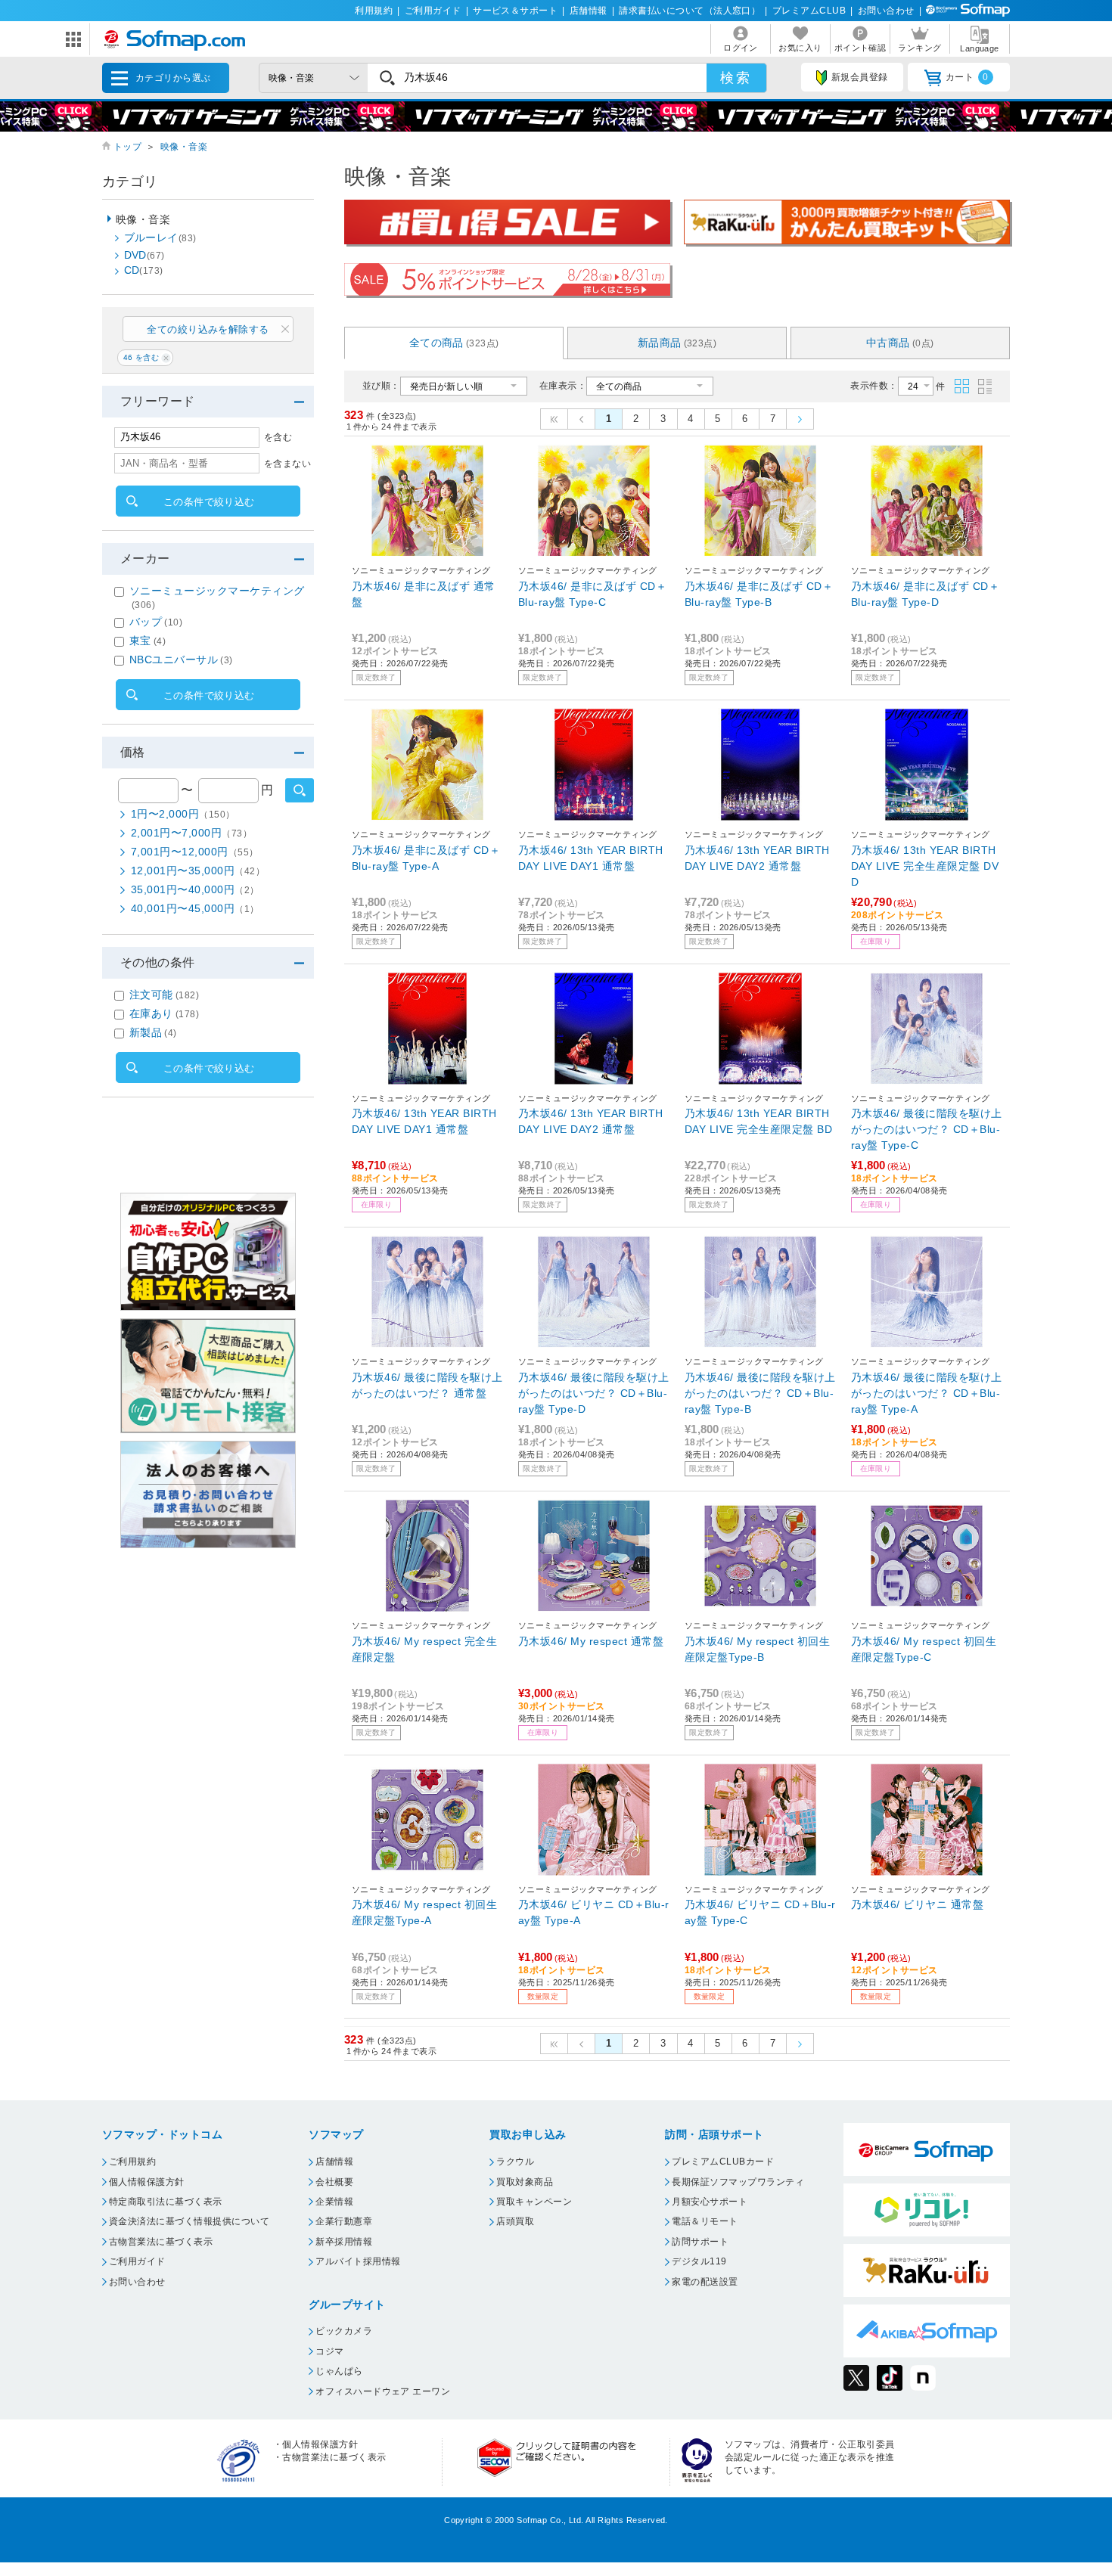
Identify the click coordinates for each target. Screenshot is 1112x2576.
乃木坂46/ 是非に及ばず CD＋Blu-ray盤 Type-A (426, 858)
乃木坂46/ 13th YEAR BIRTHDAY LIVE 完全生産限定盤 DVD (925, 866)
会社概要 (334, 2182)
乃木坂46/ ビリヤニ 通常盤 (917, 1904)
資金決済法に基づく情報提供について (189, 2221)
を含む (278, 437)
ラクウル (515, 2162)
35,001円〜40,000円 (195, 889)
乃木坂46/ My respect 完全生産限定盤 (424, 1649)
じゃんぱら (339, 2371)
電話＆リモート (705, 2221)
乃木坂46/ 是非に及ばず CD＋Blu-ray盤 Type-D (925, 594)
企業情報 (334, 2202)
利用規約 (374, 11)
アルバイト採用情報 (358, 2261)
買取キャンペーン (534, 2202)
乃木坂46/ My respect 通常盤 (591, 1641)
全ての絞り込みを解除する (208, 329)
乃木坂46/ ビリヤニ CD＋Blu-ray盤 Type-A (594, 1912)
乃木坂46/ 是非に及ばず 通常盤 (424, 594)
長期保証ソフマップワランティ (738, 2182)
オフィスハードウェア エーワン (383, 2391)
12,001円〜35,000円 (198, 871)
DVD (144, 255)
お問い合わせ (886, 11)
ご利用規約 (132, 2162)
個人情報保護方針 (147, 2182)
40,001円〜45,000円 (195, 908)
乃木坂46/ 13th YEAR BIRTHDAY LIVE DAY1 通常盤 (591, 858)
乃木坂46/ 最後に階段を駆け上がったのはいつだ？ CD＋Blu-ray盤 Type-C (927, 1129)
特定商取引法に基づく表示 (166, 2202)
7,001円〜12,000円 (195, 852)
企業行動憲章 (344, 2221)
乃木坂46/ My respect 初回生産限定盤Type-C (924, 1649)
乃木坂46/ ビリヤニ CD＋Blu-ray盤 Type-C (760, 1912)
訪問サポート (700, 2242)
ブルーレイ (160, 237)
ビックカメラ (344, 2331)
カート (967, 77)
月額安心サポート (710, 2202)
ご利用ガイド (433, 11)
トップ (127, 147)
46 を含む (141, 357)
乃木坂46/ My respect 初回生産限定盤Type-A (424, 1912)
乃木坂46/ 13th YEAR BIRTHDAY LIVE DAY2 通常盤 (757, 858)
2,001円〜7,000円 (191, 833)
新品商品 (677, 343)
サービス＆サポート (515, 11)
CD (144, 270)
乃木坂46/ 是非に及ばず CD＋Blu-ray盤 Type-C (592, 594)
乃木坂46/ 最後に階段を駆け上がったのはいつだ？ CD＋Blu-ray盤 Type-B (760, 1393)
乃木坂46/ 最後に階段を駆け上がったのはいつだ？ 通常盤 (427, 1385)
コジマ (329, 2351)
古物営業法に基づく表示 (161, 2242)
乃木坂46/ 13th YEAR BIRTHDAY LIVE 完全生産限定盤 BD (758, 1121)
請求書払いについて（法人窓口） (690, 11)
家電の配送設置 (705, 2282)
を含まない (287, 464)
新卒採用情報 (344, 2242)
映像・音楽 (184, 147)
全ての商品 (454, 343)
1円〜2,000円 (183, 814)
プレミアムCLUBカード (723, 2162)
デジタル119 (699, 2261)
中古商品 (900, 343)
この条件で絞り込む (209, 502)
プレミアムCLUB (809, 11)
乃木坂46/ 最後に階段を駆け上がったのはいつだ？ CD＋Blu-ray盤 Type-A (927, 1393)
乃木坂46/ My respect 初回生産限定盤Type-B (757, 1649)
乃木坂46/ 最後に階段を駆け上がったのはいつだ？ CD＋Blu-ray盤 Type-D (594, 1393)
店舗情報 (589, 11)
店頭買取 (515, 2221)
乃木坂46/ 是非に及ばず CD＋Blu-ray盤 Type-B (759, 594)
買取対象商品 (525, 2182)
